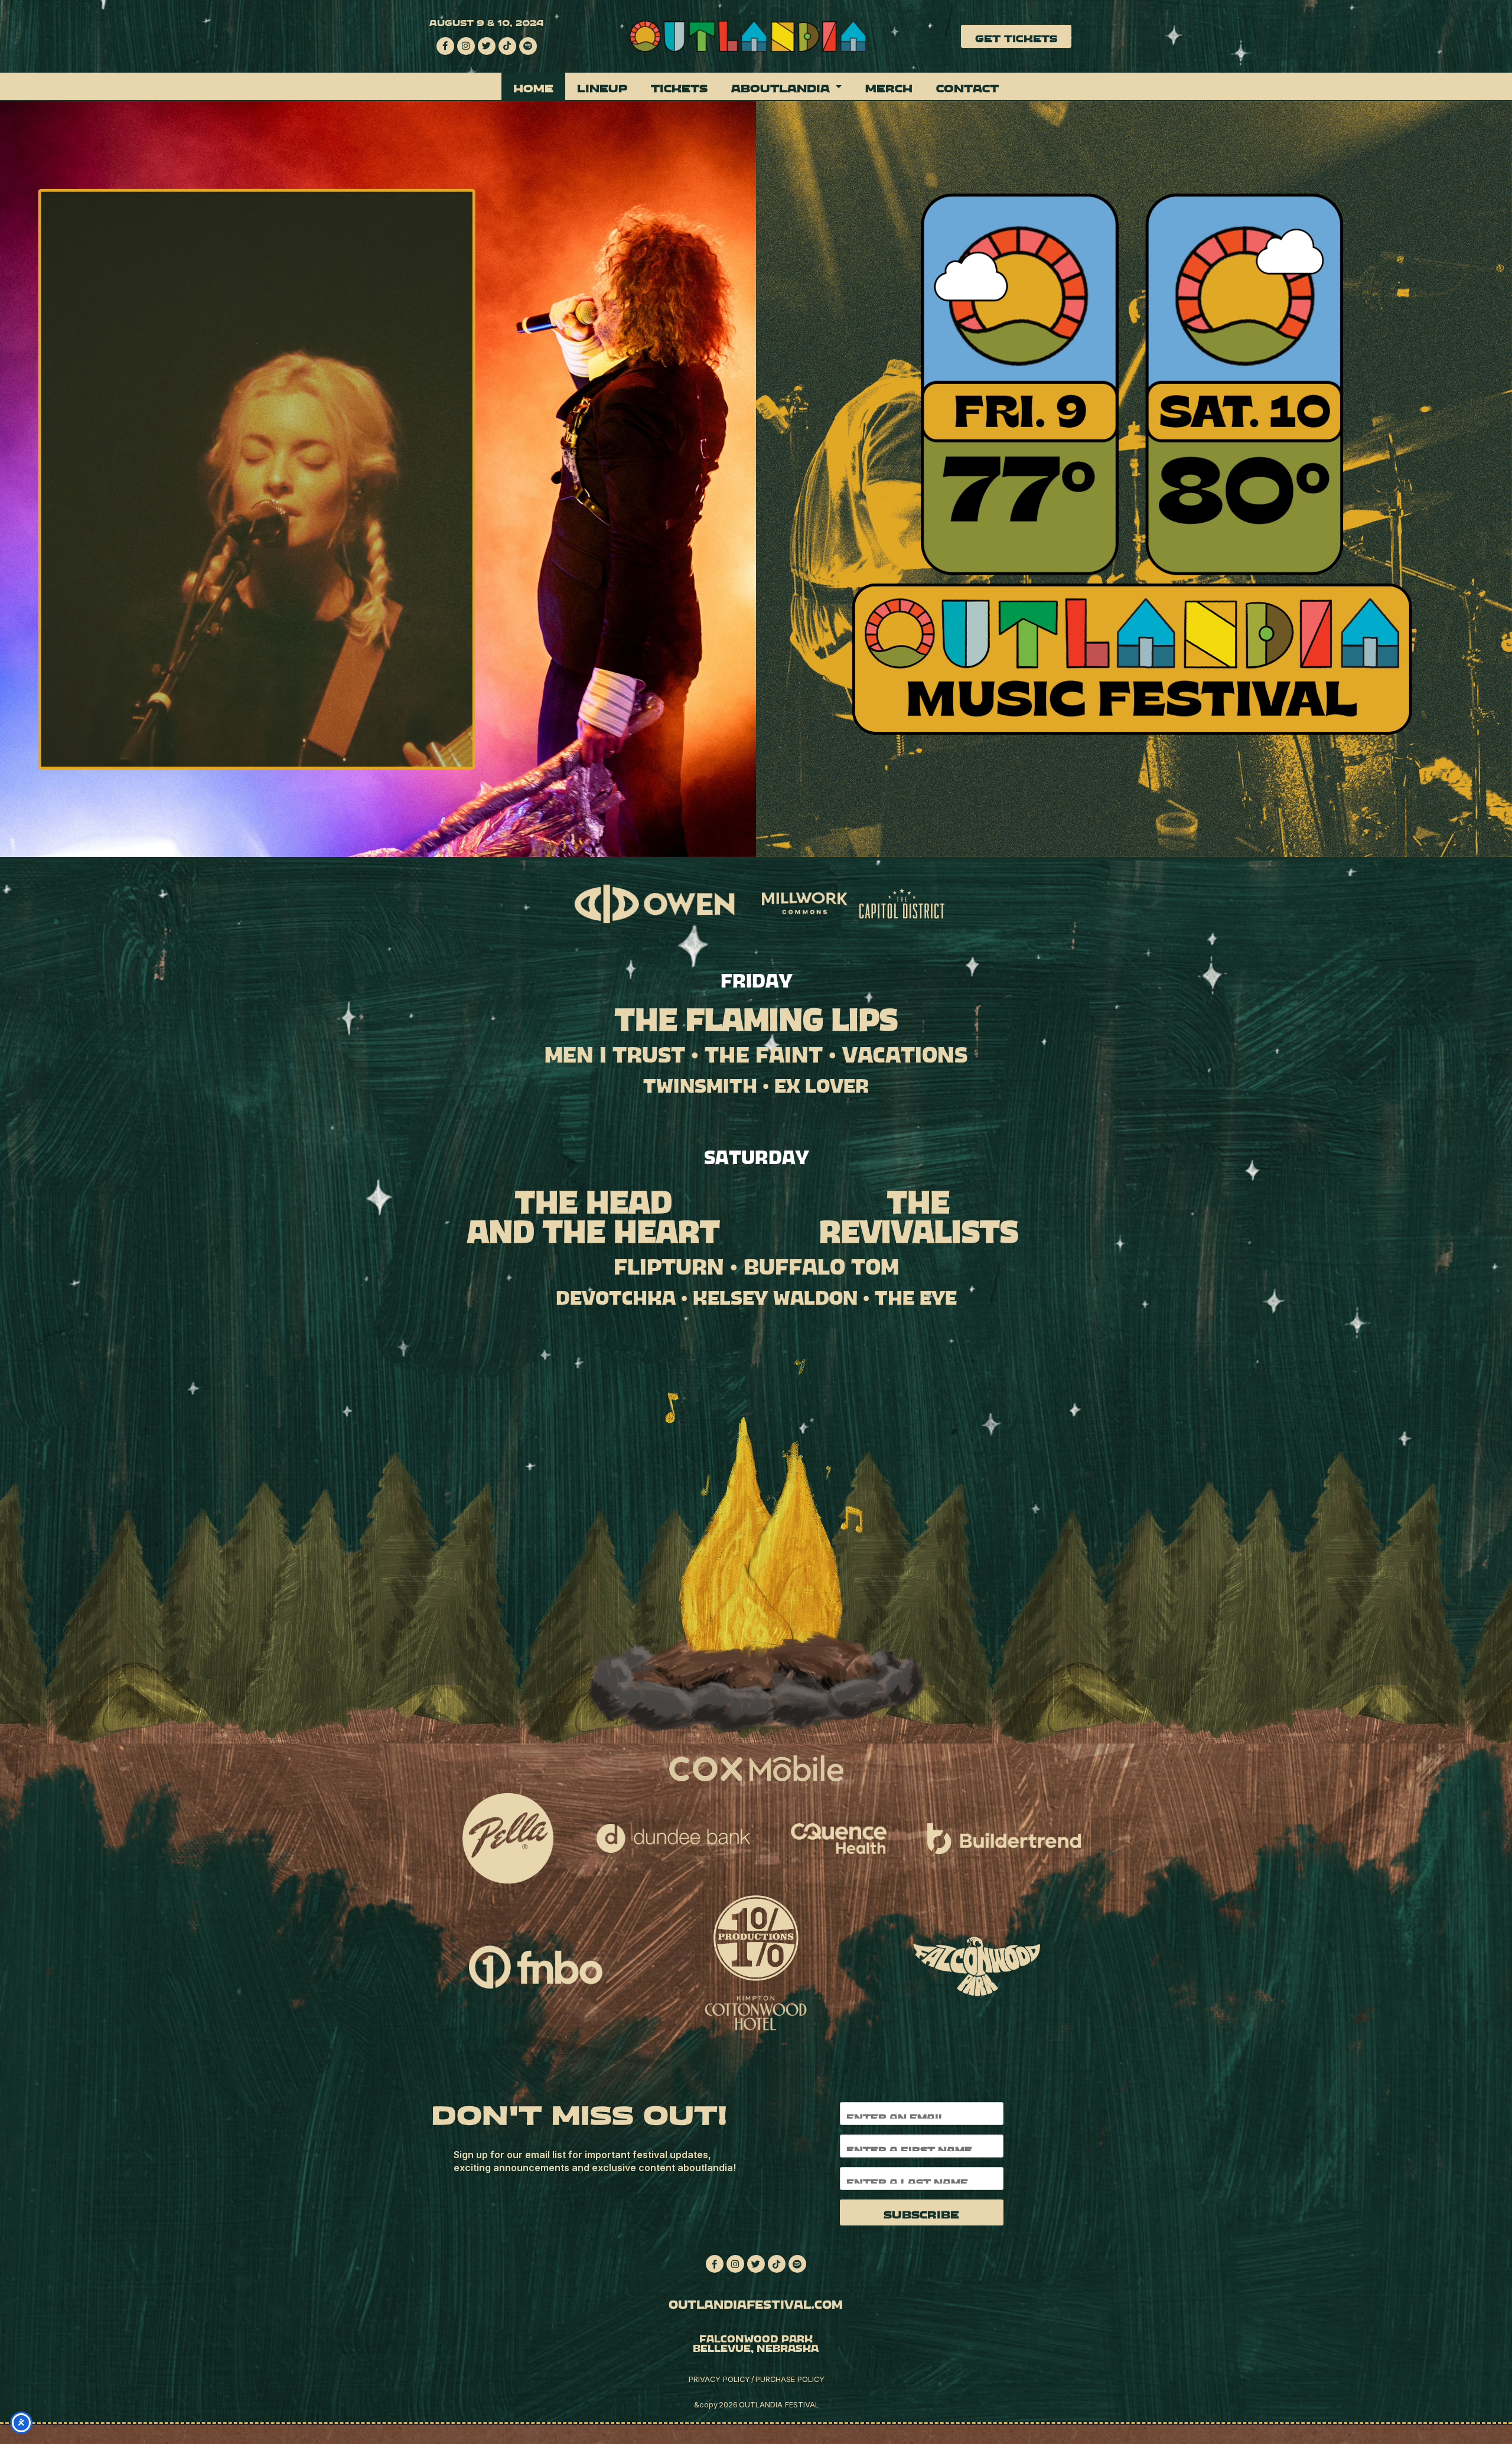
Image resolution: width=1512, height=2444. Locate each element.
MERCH (889, 86)
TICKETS (679, 86)
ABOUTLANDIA (781, 86)
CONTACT (967, 86)
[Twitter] (487, 46)
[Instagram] (466, 46)
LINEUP (602, 86)
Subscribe (921, 2212)
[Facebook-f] (445, 46)
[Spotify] (528, 46)
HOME (533, 86)
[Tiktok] (507, 46)
